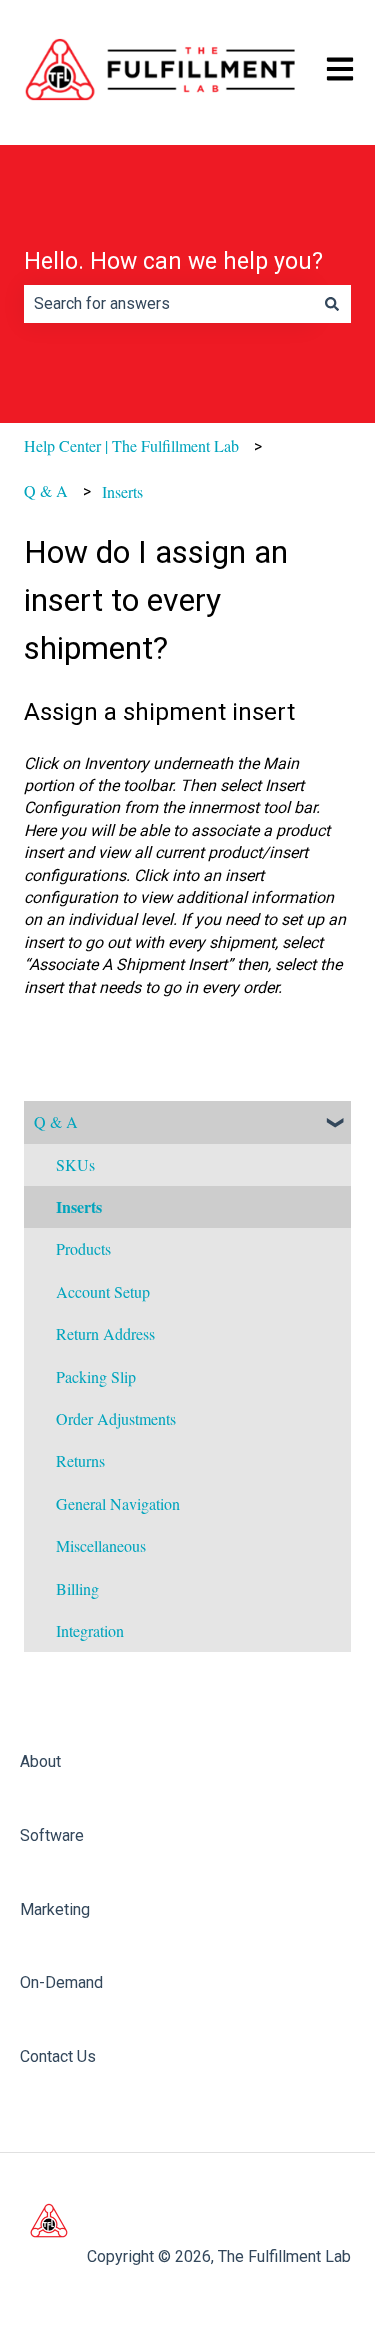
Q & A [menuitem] (56, 1121)
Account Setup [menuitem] (103, 1291)
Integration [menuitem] (90, 1630)
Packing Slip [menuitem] (96, 1376)
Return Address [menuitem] (105, 1333)
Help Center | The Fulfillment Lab (131, 445)
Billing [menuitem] (77, 1588)
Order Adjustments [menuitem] (116, 1418)
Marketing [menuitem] (55, 1909)
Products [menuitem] (83, 1248)
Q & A (46, 490)
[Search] (332, 304)
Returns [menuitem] (80, 1460)
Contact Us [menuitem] (58, 2056)
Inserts (122, 491)
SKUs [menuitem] (75, 1164)
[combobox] (168, 304)
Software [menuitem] (52, 1835)
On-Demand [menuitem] (61, 1982)
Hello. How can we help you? (173, 261)
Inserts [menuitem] (79, 1206)
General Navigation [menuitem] (118, 1503)
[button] (335, 1123)
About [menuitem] (40, 1761)
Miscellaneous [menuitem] (101, 1545)
